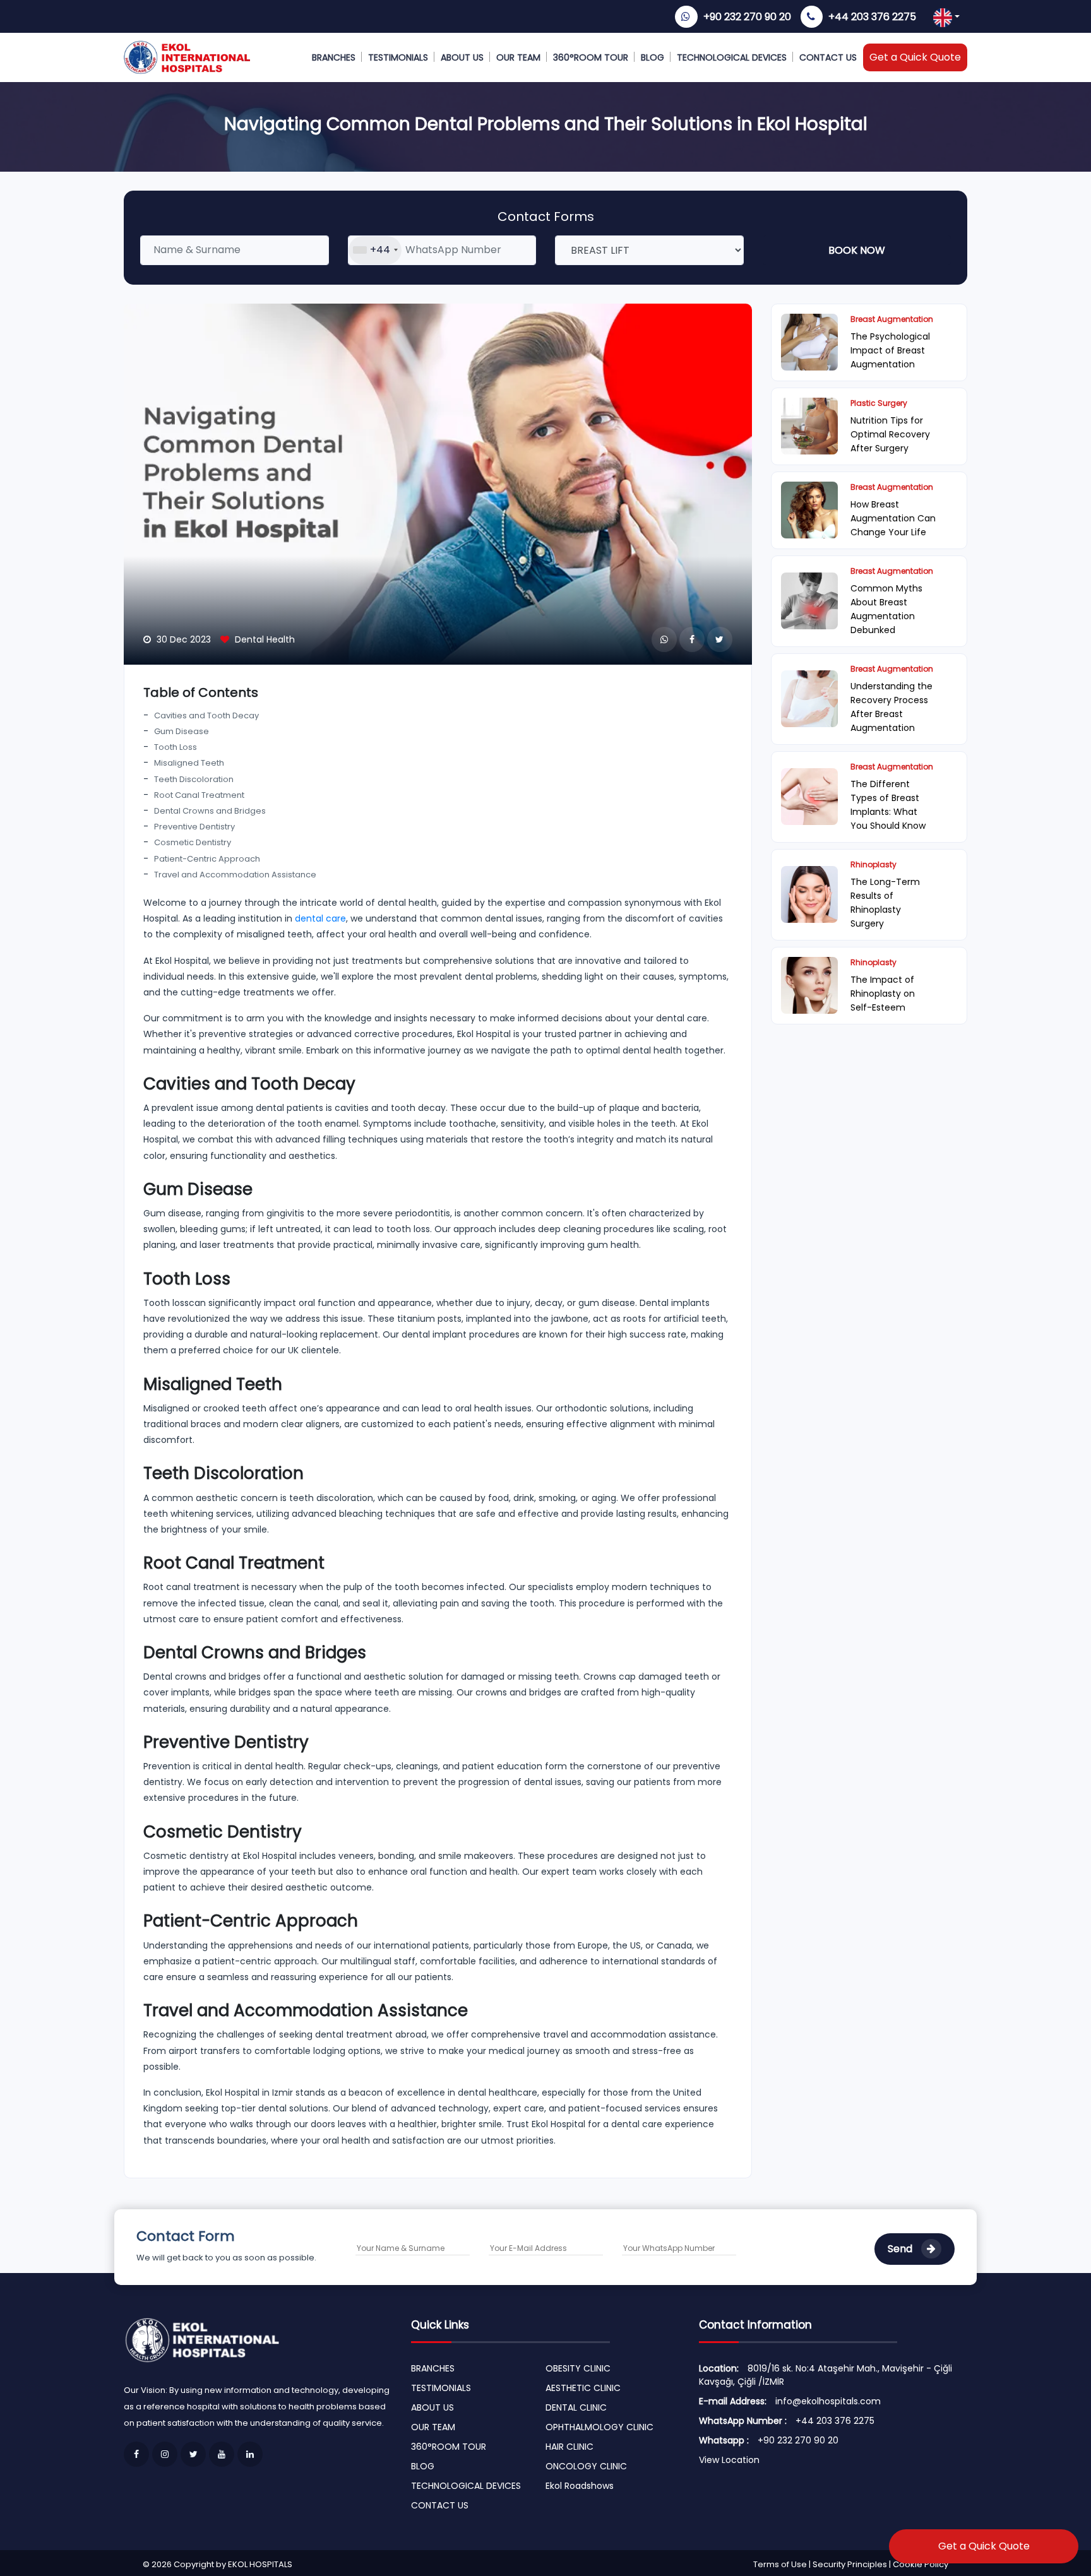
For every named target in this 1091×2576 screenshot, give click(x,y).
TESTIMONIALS (398, 57)
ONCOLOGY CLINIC (586, 2466)
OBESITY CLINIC (578, 2368)
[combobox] (375, 250)
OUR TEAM (518, 57)
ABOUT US (462, 57)
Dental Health (265, 639)
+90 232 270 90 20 (747, 17)
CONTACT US (828, 57)
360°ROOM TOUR (591, 57)
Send (901, 2249)
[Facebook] (136, 2454)
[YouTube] (222, 2454)
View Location (729, 2460)
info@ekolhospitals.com (828, 2401)
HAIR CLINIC (569, 2447)
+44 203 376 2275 (872, 17)
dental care (320, 918)
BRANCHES (334, 57)
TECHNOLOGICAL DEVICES (732, 57)
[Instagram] (165, 2454)
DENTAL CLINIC (576, 2407)
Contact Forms (546, 217)
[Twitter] (193, 2454)
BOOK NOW (857, 250)
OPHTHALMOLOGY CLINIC (599, 2427)
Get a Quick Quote (915, 57)
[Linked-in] (250, 2454)
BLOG (653, 57)
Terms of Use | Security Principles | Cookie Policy (851, 2564)
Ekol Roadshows (580, 2486)
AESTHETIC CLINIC (583, 2388)
